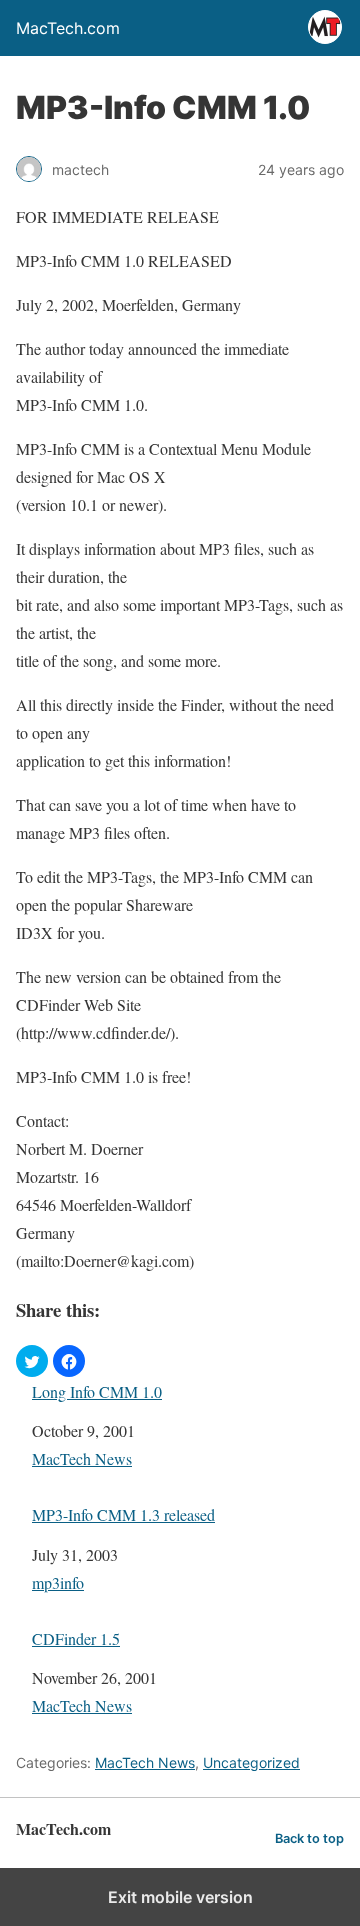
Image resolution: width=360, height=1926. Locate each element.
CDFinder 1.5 (76, 1638)
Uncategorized (251, 1762)
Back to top (309, 1838)
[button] (32, 1361)
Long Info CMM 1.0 (97, 1391)
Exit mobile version (180, 1897)
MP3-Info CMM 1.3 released (123, 1514)
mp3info (58, 1582)
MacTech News (82, 1458)
